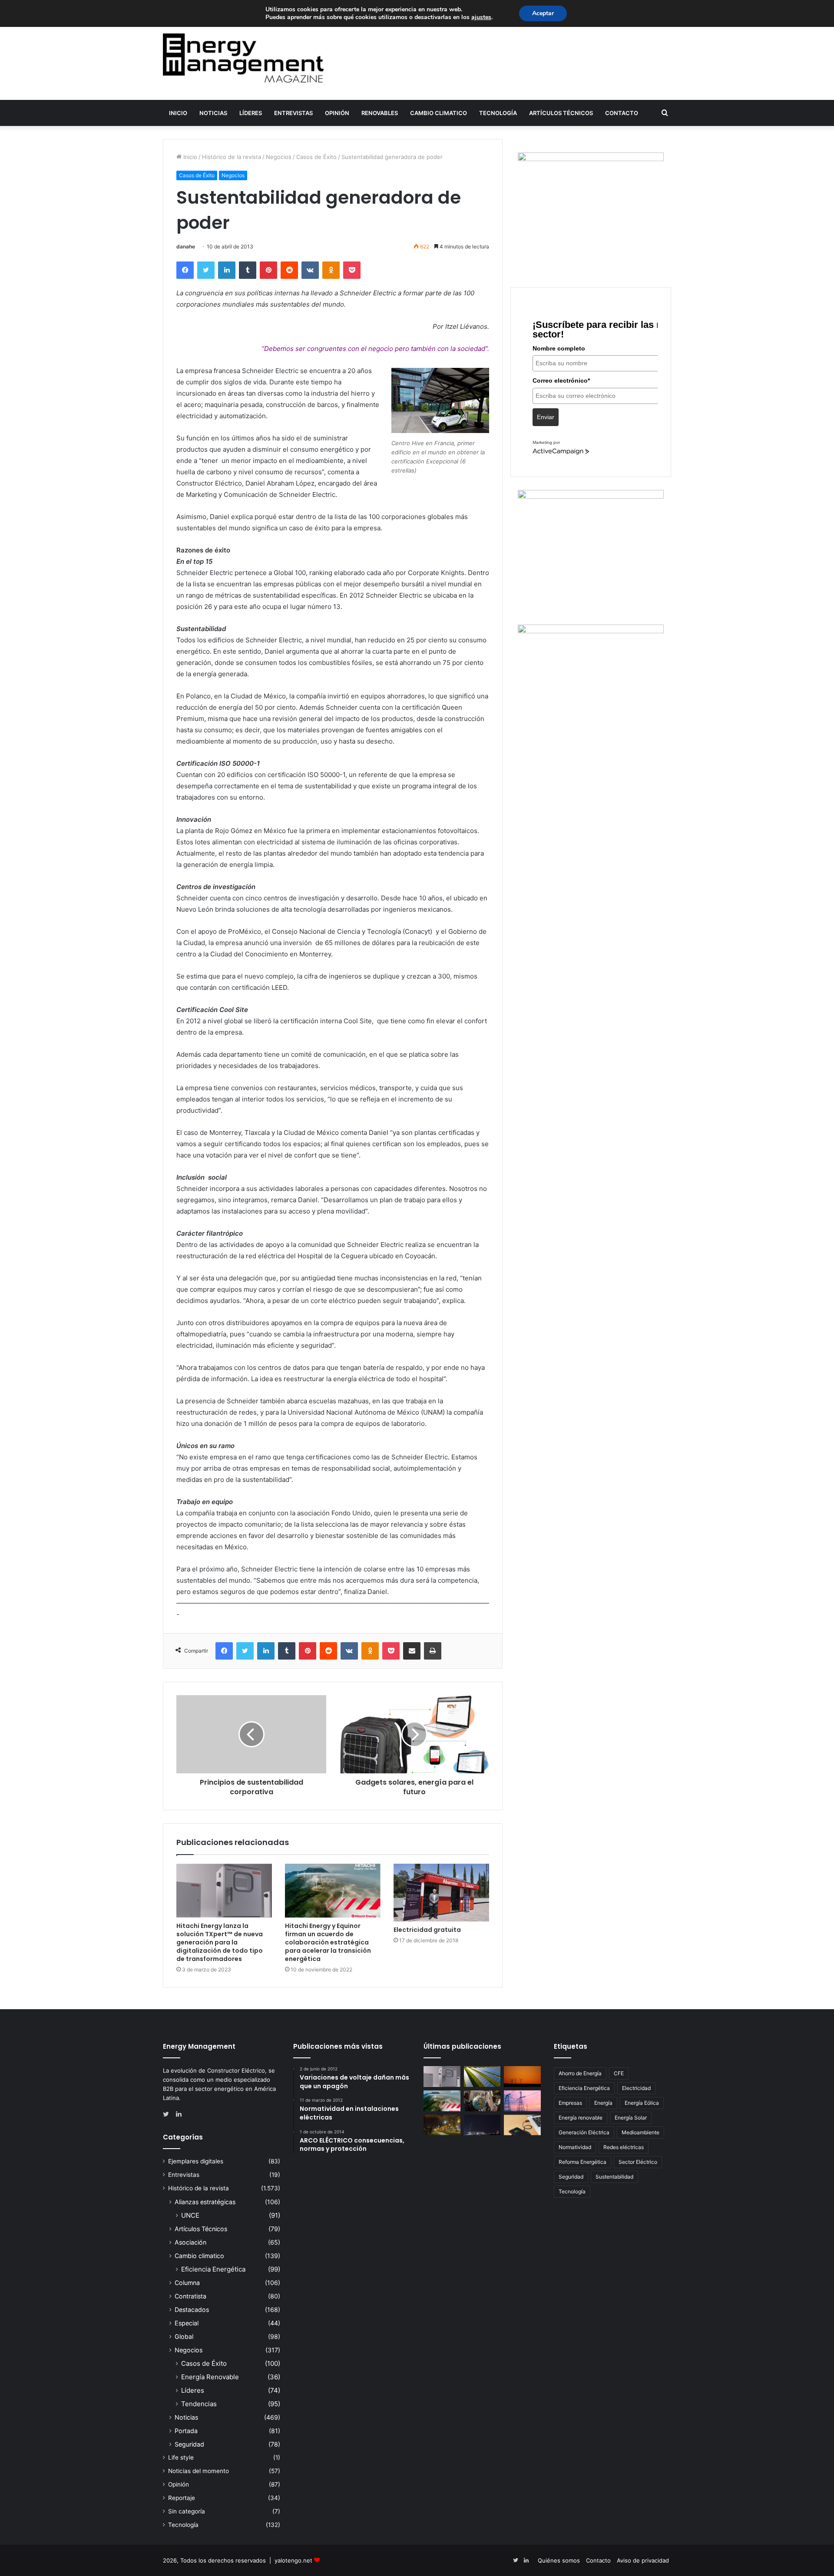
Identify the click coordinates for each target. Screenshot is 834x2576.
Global (184, 2336)
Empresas (570, 2103)
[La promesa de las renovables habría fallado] (482, 2077)
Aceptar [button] (543, 13)
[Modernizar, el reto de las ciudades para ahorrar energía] (442, 2125)
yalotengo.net (293, 2560)
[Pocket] (352, 270)
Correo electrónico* (561, 380)
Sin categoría (187, 2511)
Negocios (279, 157)
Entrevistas (293, 113)
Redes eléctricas (624, 2147)
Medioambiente (640, 2132)
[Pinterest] (268, 270)
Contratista (190, 2296)
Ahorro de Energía (580, 2073)
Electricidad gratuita (427, 1930)
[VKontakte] (310, 270)
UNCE (190, 2215)
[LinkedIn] (227, 270)
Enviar (546, 417)
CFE (619, 2073)
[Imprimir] (433, 1651)
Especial (187, 2323)
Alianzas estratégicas (205, 2202)
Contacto (622, 113)
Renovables (380, 113)
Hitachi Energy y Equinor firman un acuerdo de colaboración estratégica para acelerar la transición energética (328, 1942)
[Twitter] (206, 270)
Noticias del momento (199, 2471)
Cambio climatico (439, 113)
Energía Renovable (210, 2377)
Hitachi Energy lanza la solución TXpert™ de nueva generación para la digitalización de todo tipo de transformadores (220, 1942)
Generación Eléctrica (584, 2132)
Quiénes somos (559, 2560)
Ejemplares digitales (196, 2161)
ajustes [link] (481, 17)
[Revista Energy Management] (243, 58)
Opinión (337, 113)
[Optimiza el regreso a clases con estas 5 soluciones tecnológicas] (522, 2125)
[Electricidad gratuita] (441, 1893)
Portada (186, 2431)
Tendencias (199, 2404)
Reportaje (182, 2498)
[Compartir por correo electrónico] (412, 1651)
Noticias (213, 113)
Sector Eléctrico (638, 2162)
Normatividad (575, 2147)
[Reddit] (289, 270)
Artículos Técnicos (561, 113)
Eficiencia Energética (213, 2269)
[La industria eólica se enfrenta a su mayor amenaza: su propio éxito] (522, 2077)
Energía (603, 2103)
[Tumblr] (248, 270)
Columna (187, 2283)
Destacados (192, 2310)
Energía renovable (581, 2118)
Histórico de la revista (232, 157)
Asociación (190, 2242)
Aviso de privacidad (643, 2560)
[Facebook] (185, 270)
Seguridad (189, 2444)
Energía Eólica (642, 2103)
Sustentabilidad (614, 2177)
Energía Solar (631, 2118)
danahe (186, 246)
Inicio (178, 113)
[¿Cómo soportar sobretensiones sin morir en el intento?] (482, 2125)
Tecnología (498, 113)
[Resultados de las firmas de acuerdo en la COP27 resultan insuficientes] (482, 2101)
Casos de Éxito (316, 157)
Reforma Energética (582, 2162)
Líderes (251, 113)
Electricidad (636, 2088)
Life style (181, 2457)
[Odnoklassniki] (331, 270)
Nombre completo (559, 348)
